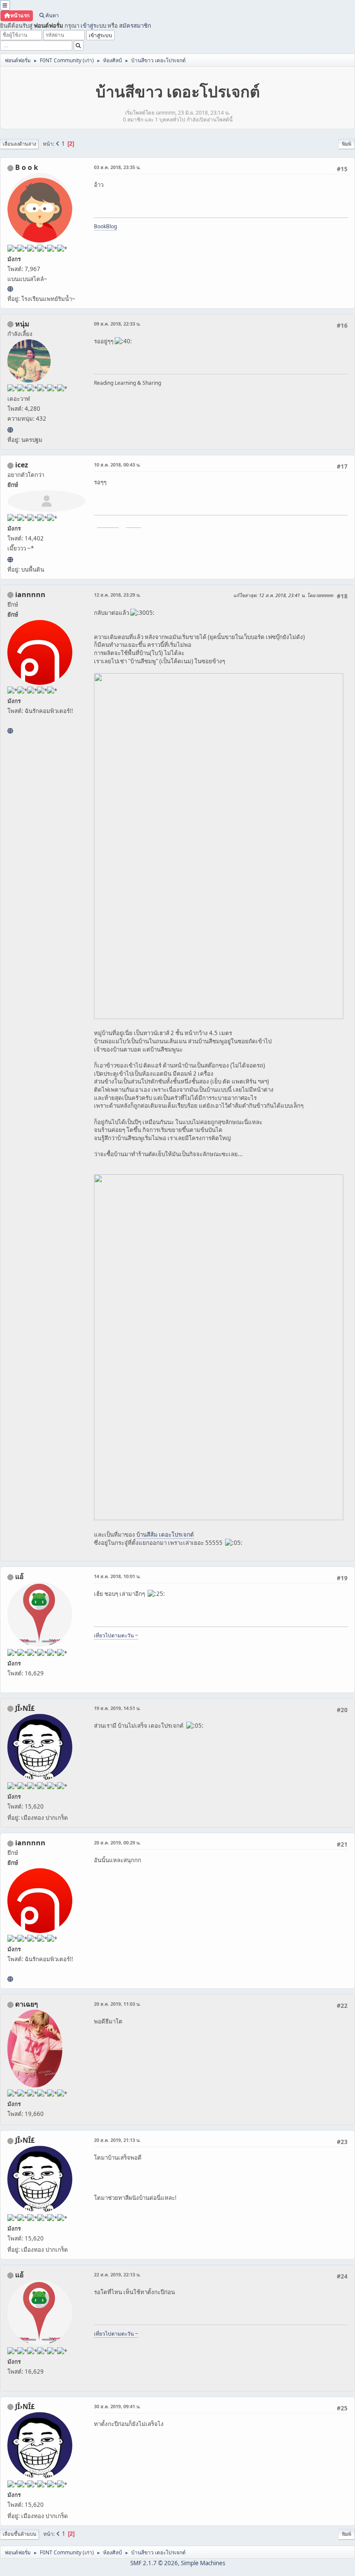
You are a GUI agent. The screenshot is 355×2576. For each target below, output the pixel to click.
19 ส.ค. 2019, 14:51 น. (117, 1708)
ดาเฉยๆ (27, 2004)
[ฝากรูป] (10, 559)
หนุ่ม (22, 324)
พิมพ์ (347, 144)
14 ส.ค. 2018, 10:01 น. (117, 1576)
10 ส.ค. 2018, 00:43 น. (117, 465)
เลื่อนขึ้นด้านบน (19, 2534)
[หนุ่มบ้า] (10, 430)
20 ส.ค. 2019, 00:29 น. (117, 1843)
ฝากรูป (134, 524)
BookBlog (105, 226)
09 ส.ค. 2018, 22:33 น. (117, 324)
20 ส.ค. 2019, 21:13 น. (117, 2140)
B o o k (27, 167)
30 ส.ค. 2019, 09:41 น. (117, 2406)
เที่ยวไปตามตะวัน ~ (116, 1635)
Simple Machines (203, 2563)
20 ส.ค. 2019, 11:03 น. (117, 2004)
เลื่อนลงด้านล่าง (19, 144)
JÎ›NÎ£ (25, 1708)
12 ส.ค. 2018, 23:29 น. (117, 595)
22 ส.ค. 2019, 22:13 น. (117, 2274)
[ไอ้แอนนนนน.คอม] (10, 731)
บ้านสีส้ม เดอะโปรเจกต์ (165, 1534)
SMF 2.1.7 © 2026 (154, 2563)
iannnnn (30, 594)
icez (22, 465)
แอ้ (19, 1576)
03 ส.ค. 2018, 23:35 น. (117, 167)
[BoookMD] (10, 289)
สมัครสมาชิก (135, 26)
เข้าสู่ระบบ (93, 26)
